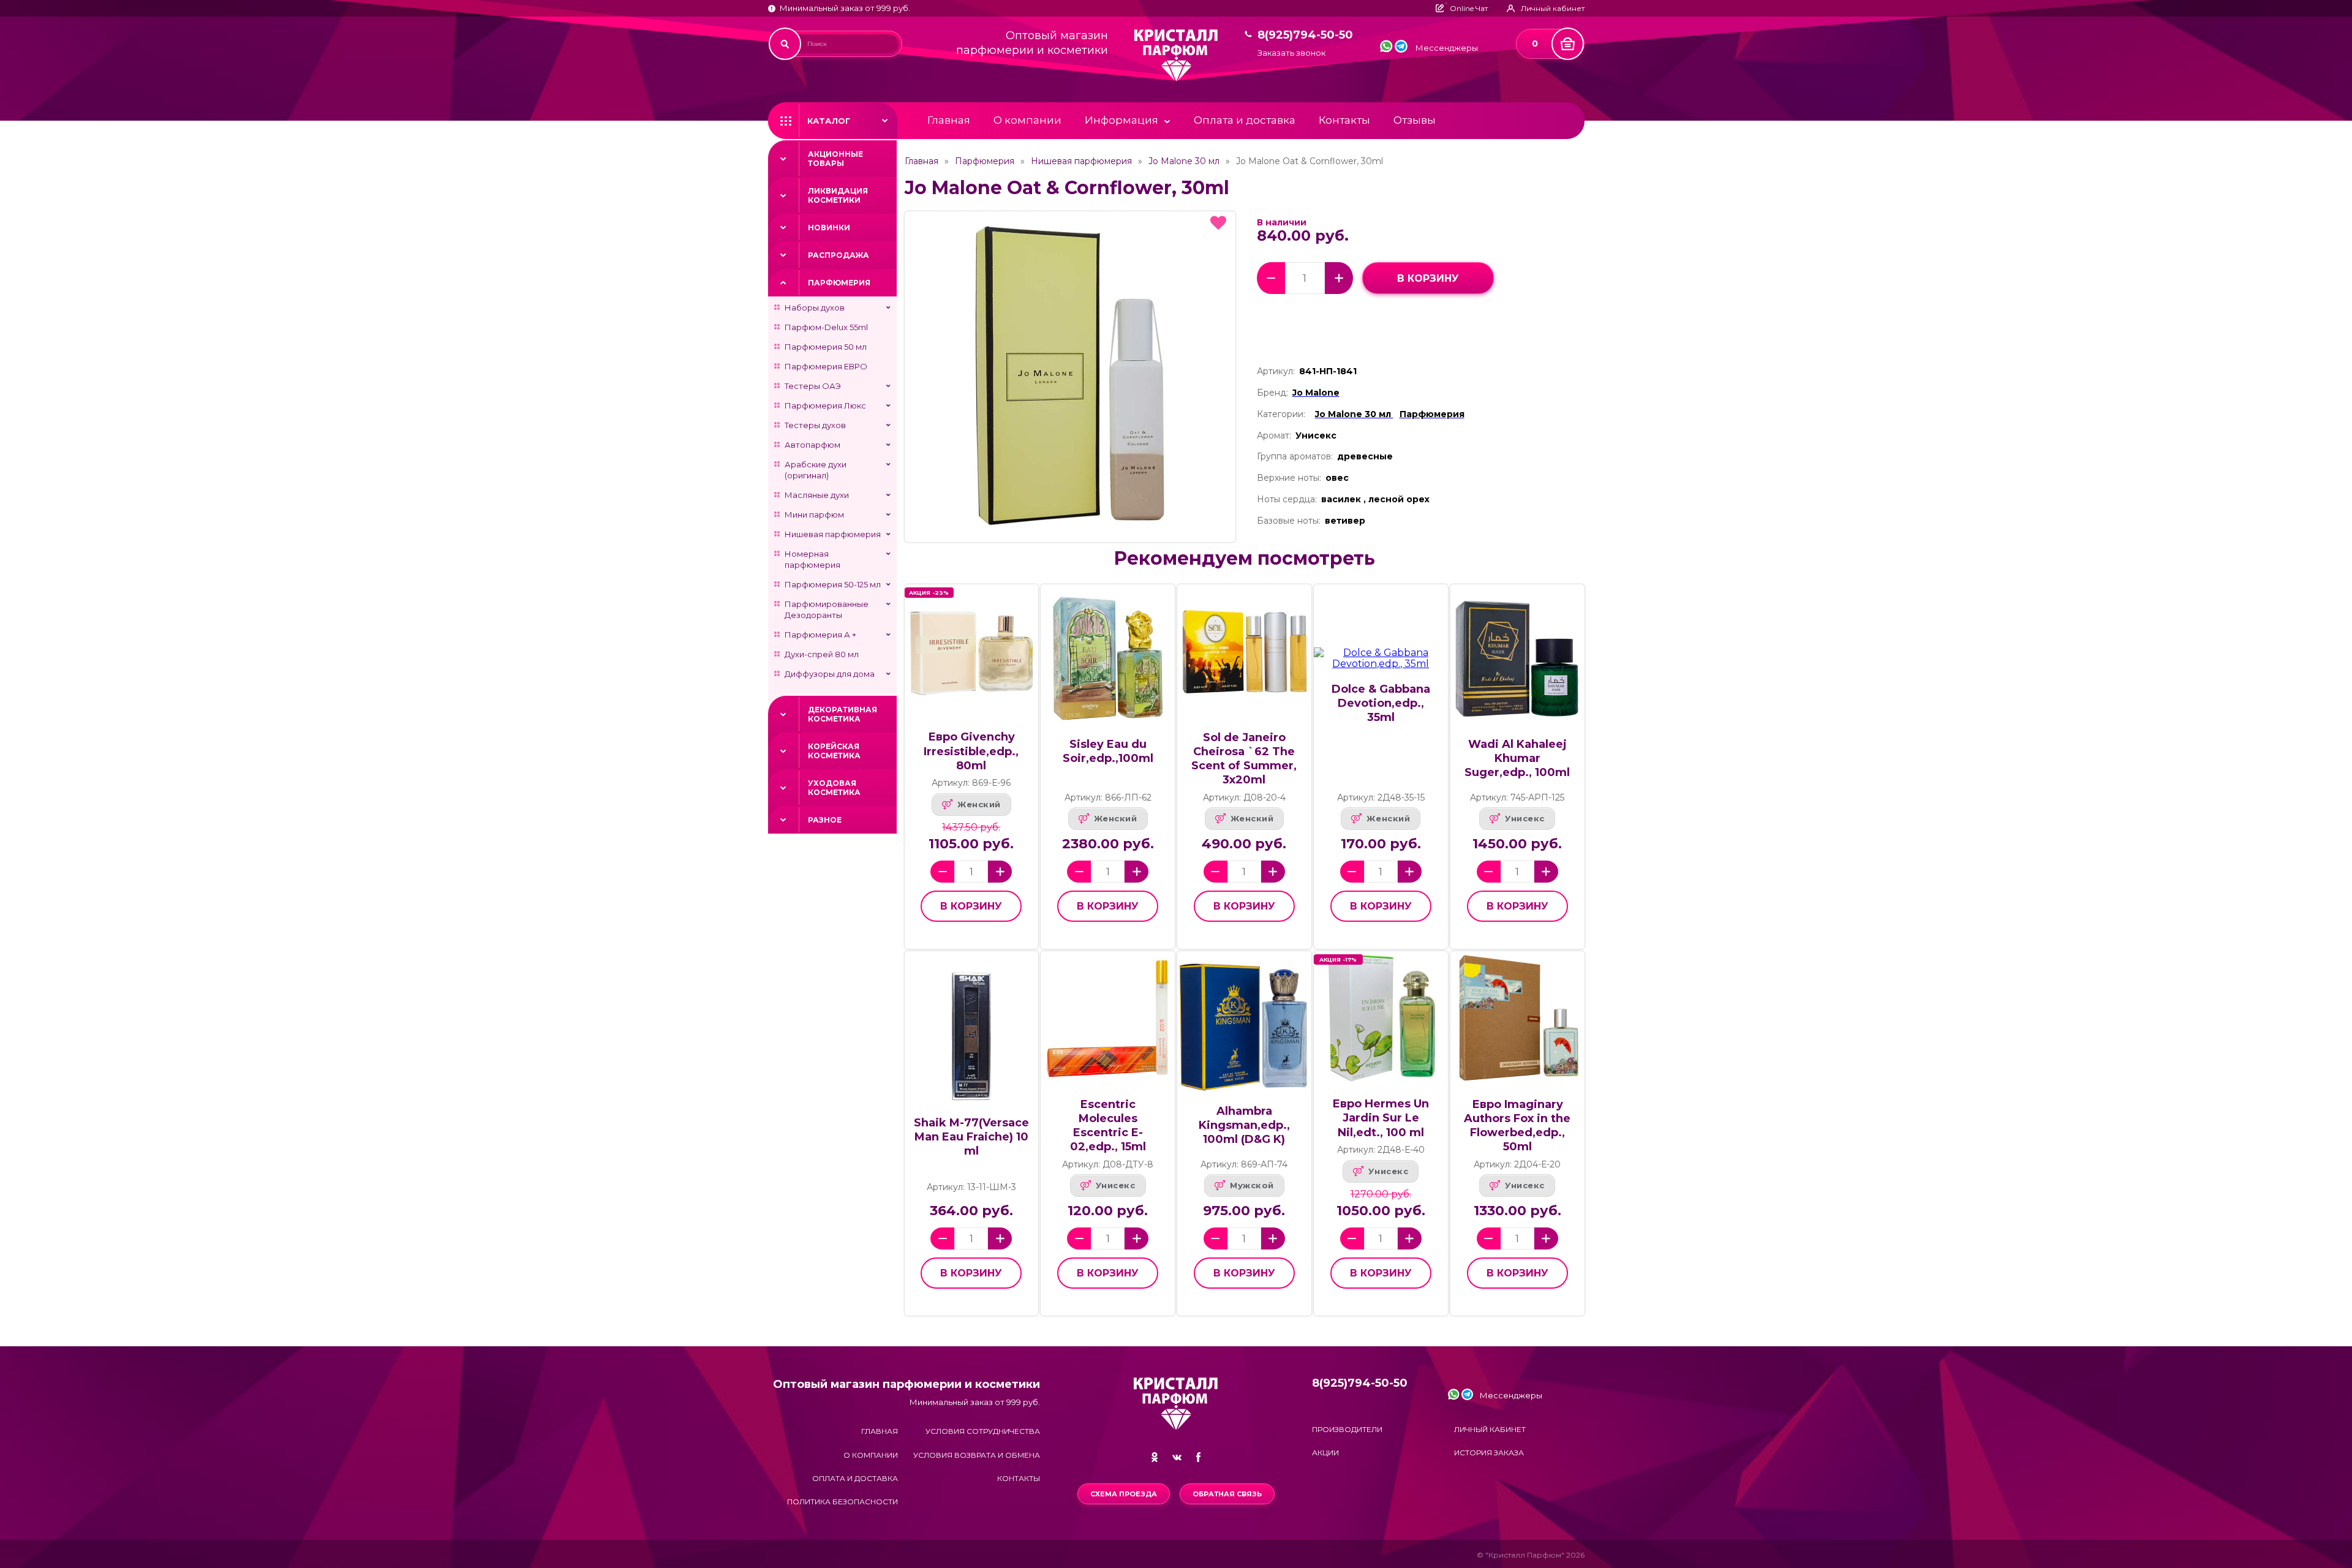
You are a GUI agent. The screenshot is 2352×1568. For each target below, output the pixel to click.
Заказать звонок (1291, 53)
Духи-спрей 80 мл (822, 654)
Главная (949, 120)
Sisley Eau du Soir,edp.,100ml (1108, 751)
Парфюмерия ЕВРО (826, 366)
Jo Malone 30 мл (1184, 161)
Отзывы (1415, 120)
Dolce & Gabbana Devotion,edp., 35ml (1381, 703)
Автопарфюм (812, 445)
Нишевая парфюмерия (833, 534)
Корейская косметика (834, 751)
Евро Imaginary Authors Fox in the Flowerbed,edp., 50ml (1517, 1125)
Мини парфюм (814, 514)
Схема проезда (1124, 1494)
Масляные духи (817, 495)
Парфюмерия (839, 283)
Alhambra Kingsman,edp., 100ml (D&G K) (1244, 1125)
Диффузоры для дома (830, 674)
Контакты (1344, 120)
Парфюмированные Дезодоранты (827, 609)
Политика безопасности (842, 1502)
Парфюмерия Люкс (825, 405)
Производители (1347, 1429)
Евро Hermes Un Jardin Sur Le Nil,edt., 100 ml (1381, 1118)
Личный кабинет (1490, 1429)
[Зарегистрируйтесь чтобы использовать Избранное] (1218, 223)
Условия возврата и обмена (977, 1455)
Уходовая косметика (834, 788)
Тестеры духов (815, 425)
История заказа (1489, 1453)
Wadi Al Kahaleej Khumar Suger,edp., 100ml (1517, 758)
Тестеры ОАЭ (813, 386)
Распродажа (839, 255)
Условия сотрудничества (983, 1431)
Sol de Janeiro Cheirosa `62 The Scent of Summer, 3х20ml (1244, 759)
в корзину (1428, 278)
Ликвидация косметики (838, 195)
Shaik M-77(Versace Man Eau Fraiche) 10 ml (971, 1137)
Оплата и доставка (1245, 120)
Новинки (829, 228)
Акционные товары (835, 159)
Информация (1121, 120)
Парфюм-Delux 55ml (826, 327)
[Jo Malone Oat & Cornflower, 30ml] (1070, 377)
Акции (1325, 1453)
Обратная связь (1227, 1494)
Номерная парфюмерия (812, 559)
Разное (825, 820)
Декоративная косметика (842, 714)
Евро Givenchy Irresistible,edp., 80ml (971, 751)
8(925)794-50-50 (1305, 35)
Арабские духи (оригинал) (816, 470)
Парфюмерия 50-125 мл (833, 584)
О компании (1027, 120)
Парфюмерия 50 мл (826, 347)
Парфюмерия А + (820, 635)
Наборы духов (815, 307)
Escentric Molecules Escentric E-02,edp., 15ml (1108, 1125)
